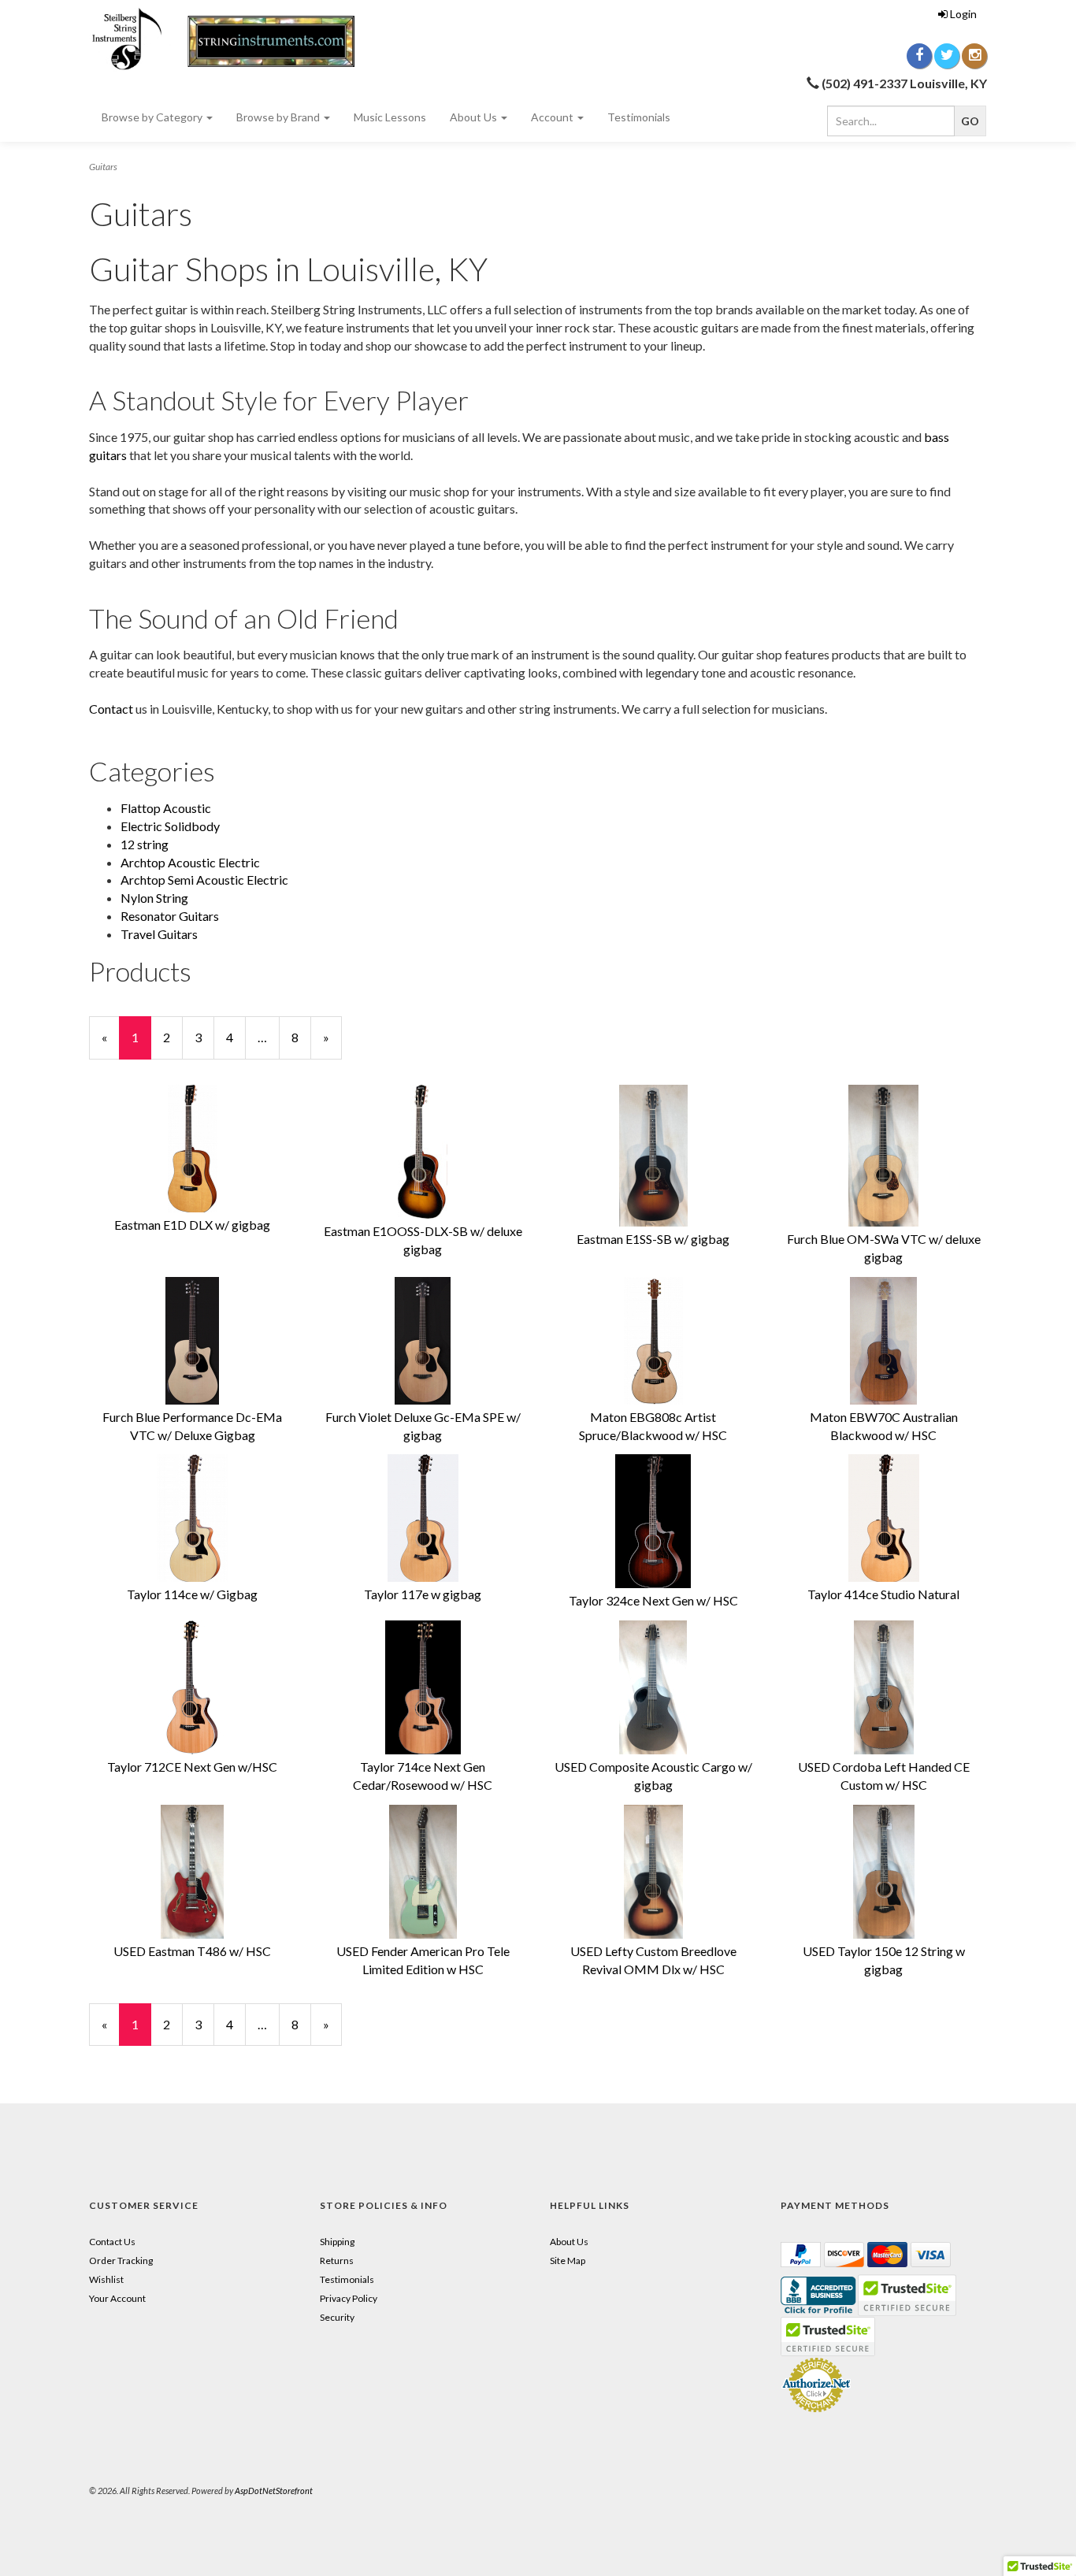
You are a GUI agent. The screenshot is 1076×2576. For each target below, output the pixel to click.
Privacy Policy (349, 2298)
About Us (475, 117)
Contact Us (112, 2242)
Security (337, 2317)
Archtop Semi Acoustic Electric (204, 880)
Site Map (568, 2260)
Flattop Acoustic (166, 808)
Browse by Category (153, 117)
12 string (145, 844)
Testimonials (639, 117)
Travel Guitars (159, 934)
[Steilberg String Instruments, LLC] (231, 39)
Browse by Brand (279, 117)
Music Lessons (390, 117)
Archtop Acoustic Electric (190, 862)
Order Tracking (121, 2260)
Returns (337, 2260)
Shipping (337, 2242)
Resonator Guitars (170, 916)
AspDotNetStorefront (274, 2491)
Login (963, 14)
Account (553, 117)
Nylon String (154, 898)
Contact (111, 709)
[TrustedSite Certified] (828, 2337)
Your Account (117, 2298)
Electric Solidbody (170, 826)
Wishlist (106, 2279)
